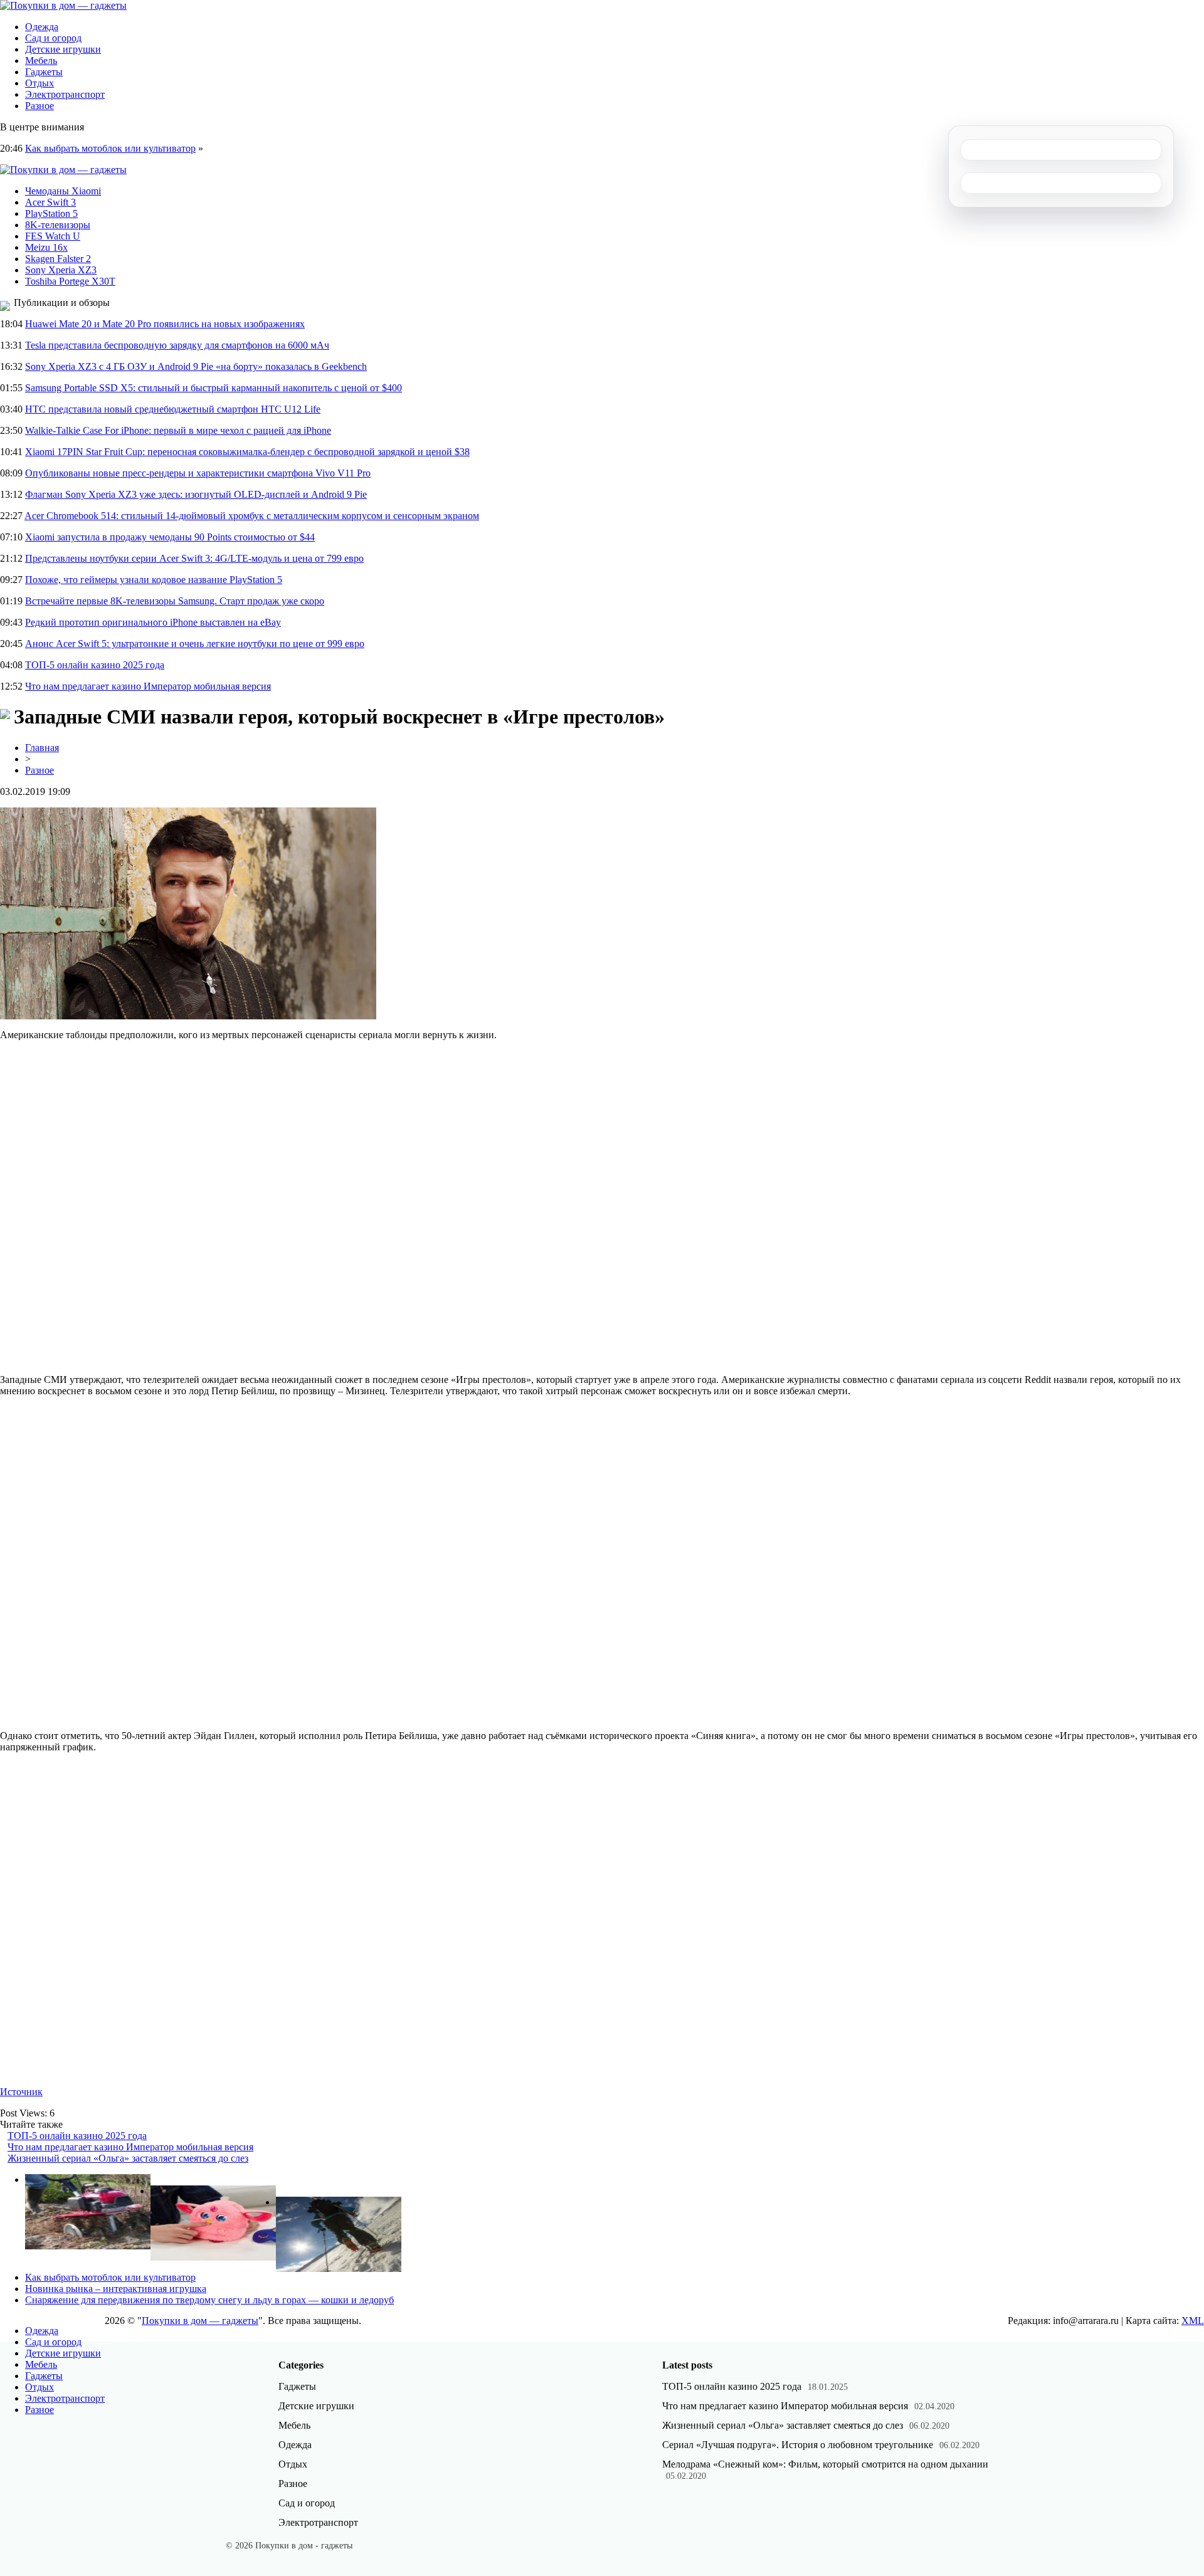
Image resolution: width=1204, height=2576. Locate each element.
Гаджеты (44, 72)
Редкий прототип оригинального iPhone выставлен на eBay (153, 622)
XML (1193, 2321)
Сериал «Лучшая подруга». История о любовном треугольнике (798, 2445)
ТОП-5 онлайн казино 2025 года (95, 665)
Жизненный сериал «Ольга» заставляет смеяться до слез (128, 2158)
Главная (42, 748)
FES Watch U (53, 236)
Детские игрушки (63, 49)
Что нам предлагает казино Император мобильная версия (148, 686)
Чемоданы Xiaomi (63, 191)
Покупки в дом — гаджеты (200, 2321)
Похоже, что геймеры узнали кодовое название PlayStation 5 (154, 580)
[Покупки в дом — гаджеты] (63, 5)
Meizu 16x (46, 247)
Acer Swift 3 (50, 202)
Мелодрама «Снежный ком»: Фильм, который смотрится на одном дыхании (825, 2464)
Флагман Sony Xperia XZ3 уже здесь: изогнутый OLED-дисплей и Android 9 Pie (196, 494)
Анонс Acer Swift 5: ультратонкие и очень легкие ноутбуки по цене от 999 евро (195, 644)
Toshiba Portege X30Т (70, 281)
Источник (21, 2092)
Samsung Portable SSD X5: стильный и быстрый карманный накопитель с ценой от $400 (214, 388)
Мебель (41, 60)
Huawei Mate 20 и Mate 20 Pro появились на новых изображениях (165, 324)
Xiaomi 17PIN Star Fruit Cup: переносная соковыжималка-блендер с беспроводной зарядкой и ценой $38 (247, 452)
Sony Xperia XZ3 (61, 270)
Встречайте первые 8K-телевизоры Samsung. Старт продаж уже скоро (175, 601)
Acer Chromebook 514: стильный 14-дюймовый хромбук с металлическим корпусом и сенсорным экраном (252, 516)
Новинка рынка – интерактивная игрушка (116, 2289)
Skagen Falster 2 (58, 259)
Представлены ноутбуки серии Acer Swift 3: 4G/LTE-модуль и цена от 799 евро (194, 558)
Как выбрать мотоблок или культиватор (110, 148)
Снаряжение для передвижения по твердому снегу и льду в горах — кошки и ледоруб (209, 2300)
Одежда (42, 27)
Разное (40, 106)
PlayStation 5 (51, 213)
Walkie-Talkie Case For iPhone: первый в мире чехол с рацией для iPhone (178, 430)
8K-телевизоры (58, 225)
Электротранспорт (65, 94)
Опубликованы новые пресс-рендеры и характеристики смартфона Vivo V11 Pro (198, 473)
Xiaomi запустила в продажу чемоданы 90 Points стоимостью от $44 (170, 537)
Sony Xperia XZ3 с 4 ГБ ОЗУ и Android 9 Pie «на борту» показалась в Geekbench (196, 366)
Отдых (40, 83)
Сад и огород (53, 38)
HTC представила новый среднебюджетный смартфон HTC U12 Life (173, 409)
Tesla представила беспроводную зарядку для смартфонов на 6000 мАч (177, 345)
